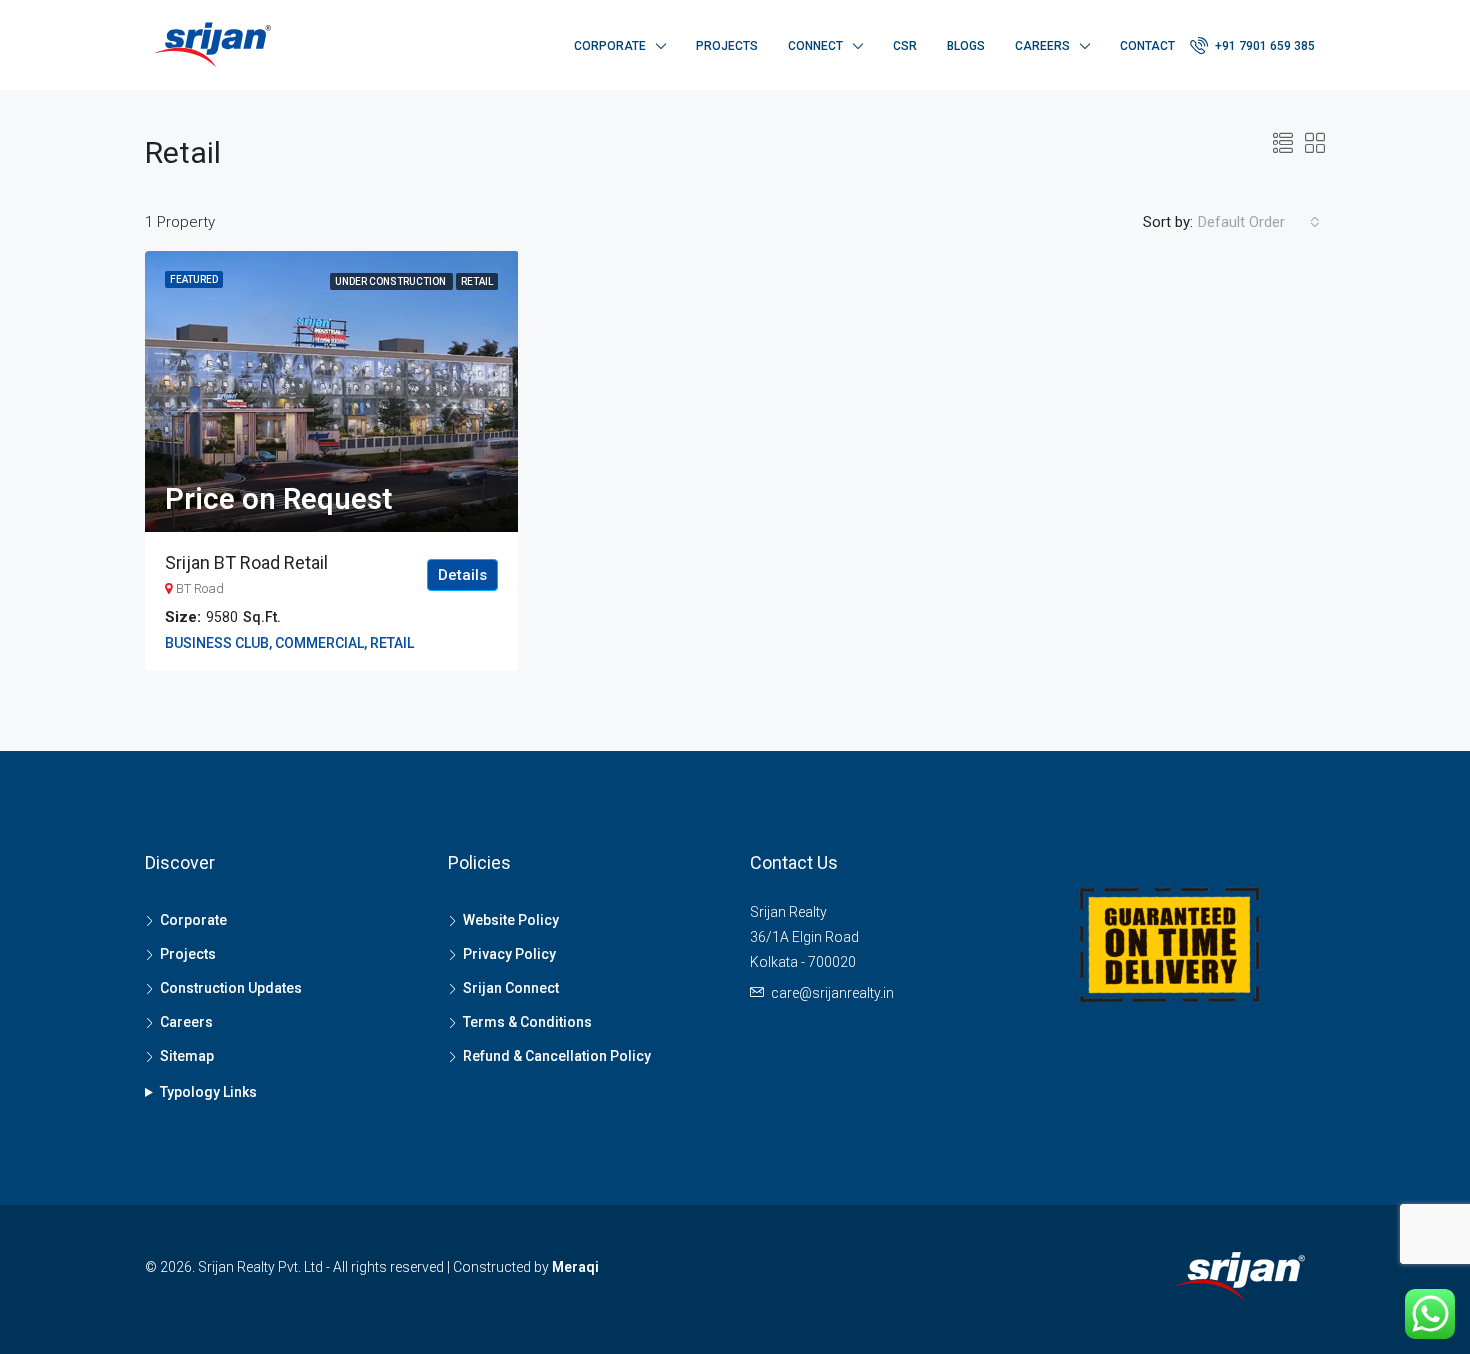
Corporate (610, 46)
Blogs (966, 46)
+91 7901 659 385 (1263, 46)
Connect (815, 46)
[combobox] (1259, 222)
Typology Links (208, 1092)
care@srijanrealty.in (832, 993)
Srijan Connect (511, 988)
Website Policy (511, 920)
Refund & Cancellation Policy (557, 1056)
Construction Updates (231, 988)
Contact (1147, 46)
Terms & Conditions (527, 1022)
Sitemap (187, 1056)
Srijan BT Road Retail (246, 562)
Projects (727, 46)
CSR (905, 46)
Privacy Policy (509, 954)
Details (462, 575)
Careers (1042, 46)
